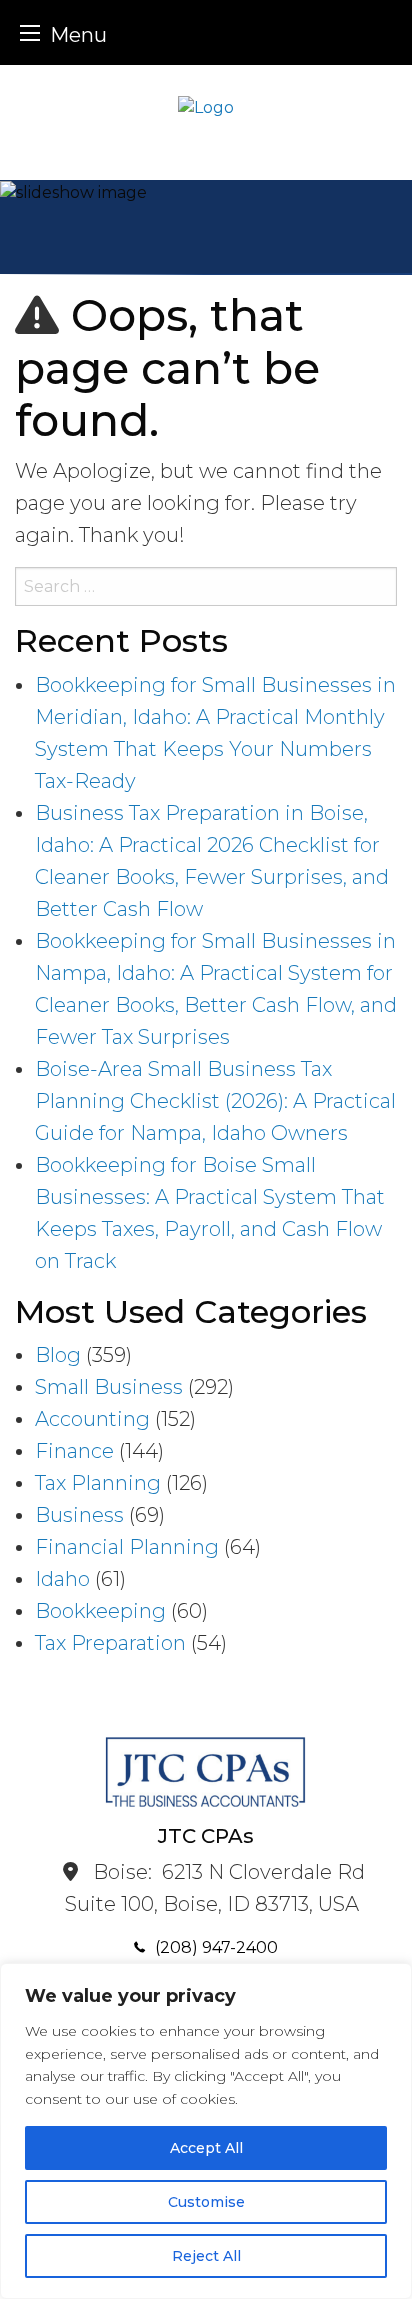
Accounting (92, 1419)
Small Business (109, 1387)
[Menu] (30, 32)
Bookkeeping (100, 1611)
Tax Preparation (110, 1643)
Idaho (62, 1579)
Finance (74, 1451)
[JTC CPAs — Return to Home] (206, 106)
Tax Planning (98, 1483)
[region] (206, 2131)
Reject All (206, 2256)
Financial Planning (127, 1547)
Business (79, 1515)
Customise (206, 2202)
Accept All (206, 2148)
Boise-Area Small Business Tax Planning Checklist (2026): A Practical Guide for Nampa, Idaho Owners (215, 1101)
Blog (58, 1355)
